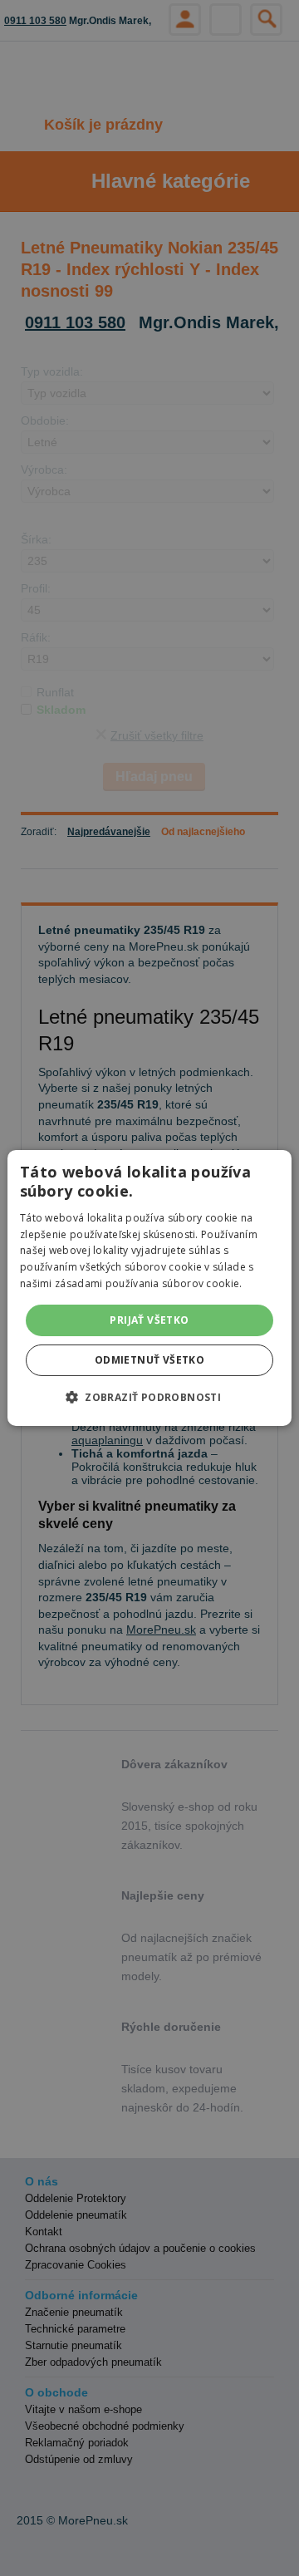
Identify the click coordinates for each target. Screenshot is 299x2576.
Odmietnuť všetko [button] (149, 1360)
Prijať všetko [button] (149, 1320)
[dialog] (149, 1288)
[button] (149, 1397)
